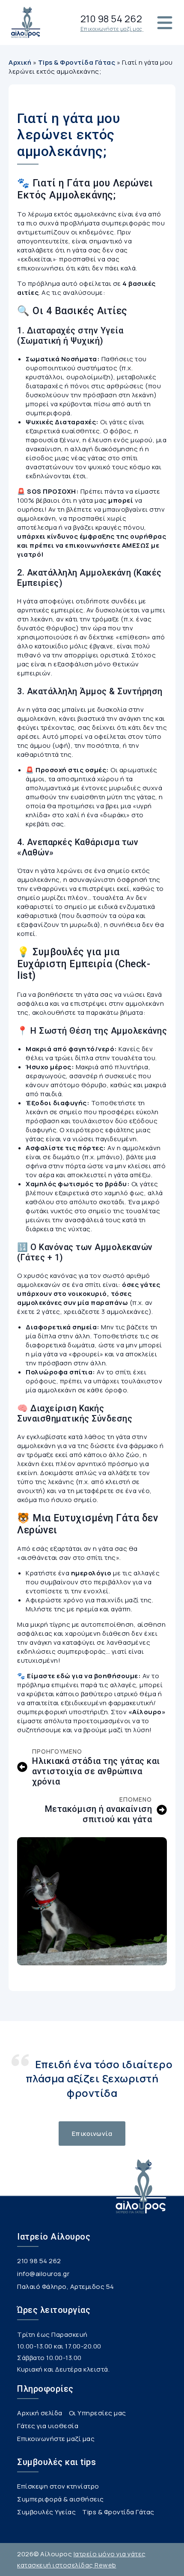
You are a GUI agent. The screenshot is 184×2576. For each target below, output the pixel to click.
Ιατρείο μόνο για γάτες (110, 2554)
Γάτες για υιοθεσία (48, 2426)
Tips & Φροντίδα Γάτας (77, 62)
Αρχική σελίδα (40, 2414)
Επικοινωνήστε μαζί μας (56, 2439)
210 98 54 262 (39, 2261)
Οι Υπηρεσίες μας (98, 2414)
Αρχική (20, 62)
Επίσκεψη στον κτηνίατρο (58, 2487)
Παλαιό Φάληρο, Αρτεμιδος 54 (66, 2287)
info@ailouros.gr (43, 2274)
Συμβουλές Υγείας (46, 2513)
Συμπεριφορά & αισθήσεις (61, 2500)
